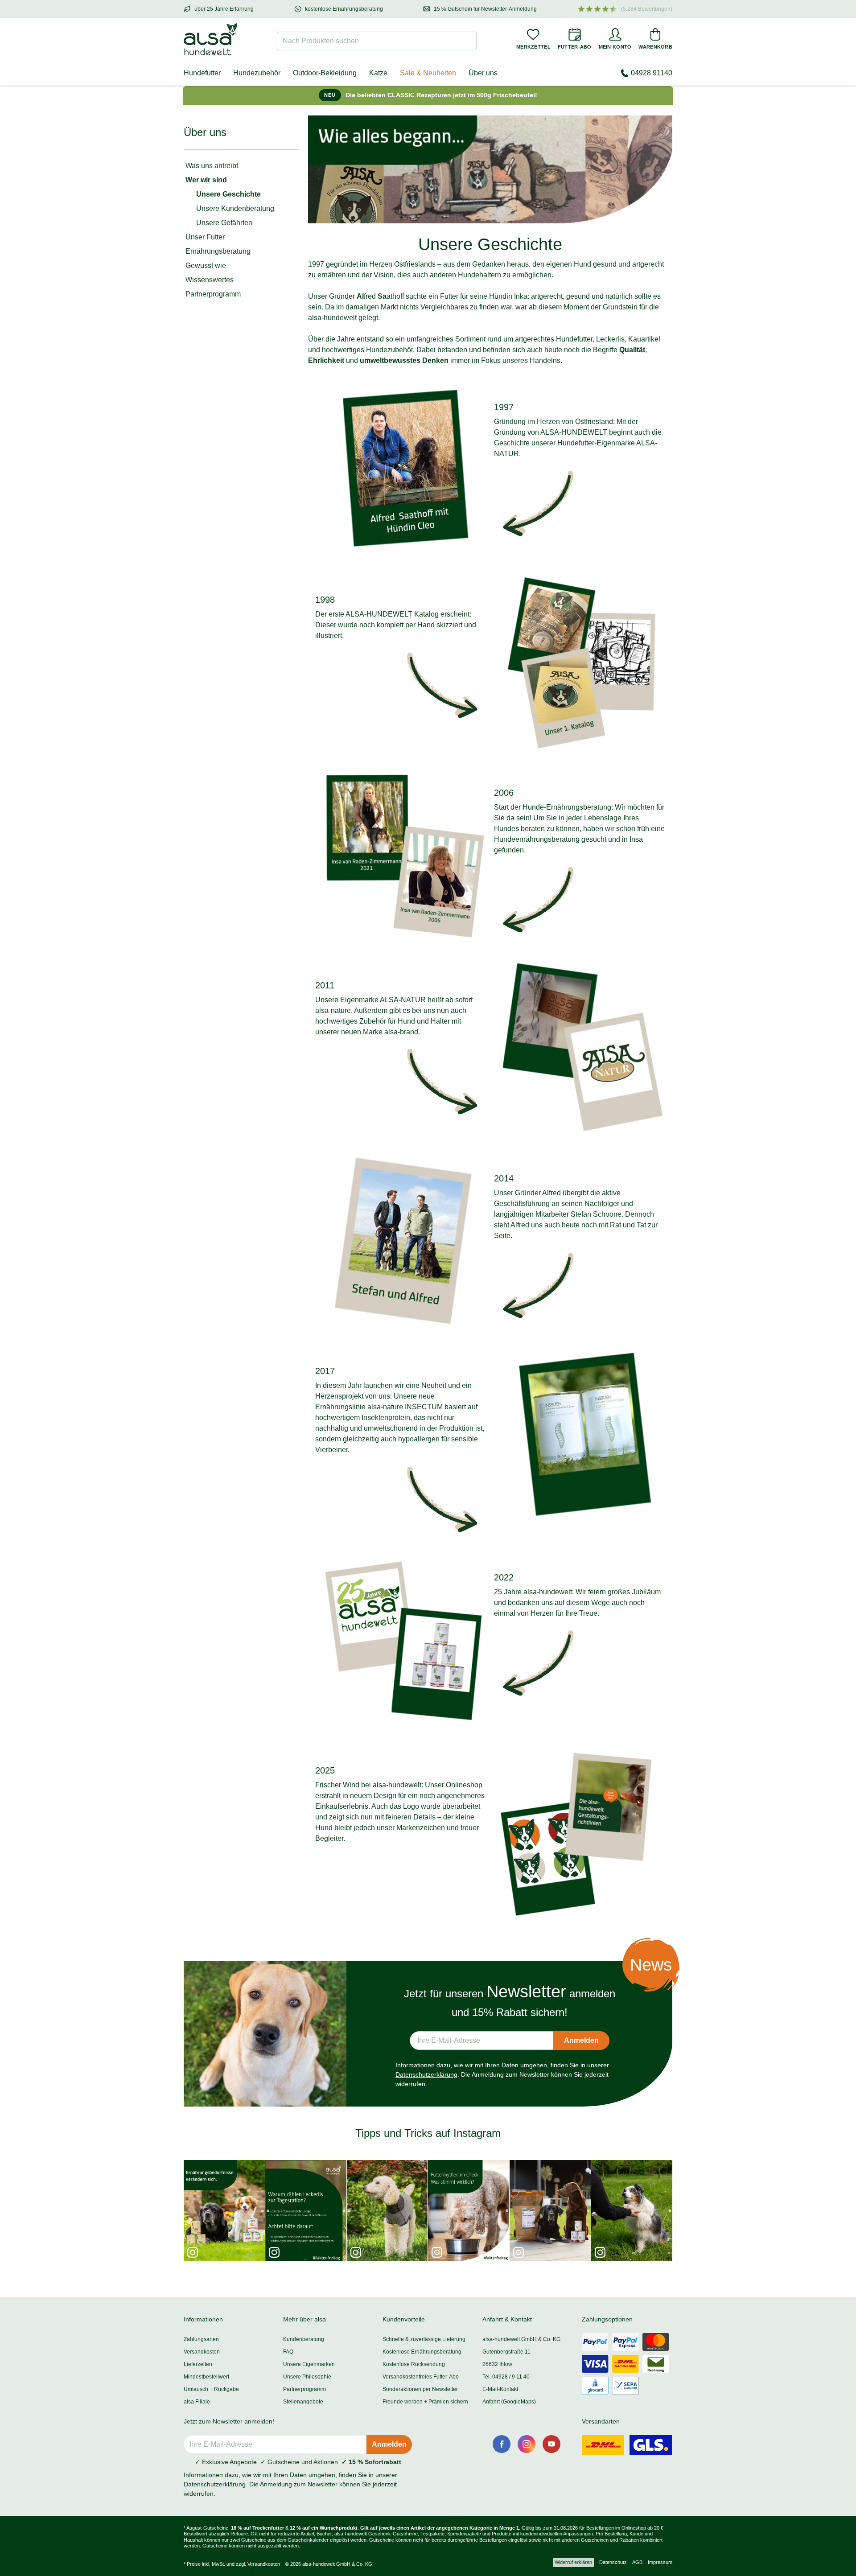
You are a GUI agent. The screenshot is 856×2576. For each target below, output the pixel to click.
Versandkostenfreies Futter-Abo (421, 2377)
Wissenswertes (210, 280)
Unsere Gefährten (224, 223)
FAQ (288, 2352)
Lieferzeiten (198, 2364)
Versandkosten (202, 2352)
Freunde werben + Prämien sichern (425, 2402)
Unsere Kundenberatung (235, 208)
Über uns (483, 73)
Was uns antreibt (212, 166)
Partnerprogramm (213, 294)
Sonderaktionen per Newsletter (420, 2389)
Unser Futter (205, 237)
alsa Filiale (197, 2402)
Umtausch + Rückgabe (211, 2389)
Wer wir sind (206, 180)
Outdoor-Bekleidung (325, 73)
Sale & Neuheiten (428, 73)
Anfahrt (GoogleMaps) (509, 2402)
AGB (637, 2562)
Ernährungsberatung (218, 251)
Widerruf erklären (573, 2562)
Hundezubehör (257, 73)
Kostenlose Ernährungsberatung (422, 2352)
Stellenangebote (303, 2402)
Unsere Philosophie (307, 2377)
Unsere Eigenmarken (309, 2364)
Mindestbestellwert (206, 2377)
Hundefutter (202, 73)
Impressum (660, 2562)
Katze (378, 73)
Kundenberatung (304, 2339)
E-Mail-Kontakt (500, 2389)
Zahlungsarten (201, 2339)
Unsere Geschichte (228, 194)
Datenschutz (613, 2562)
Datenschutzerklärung (426, 2074)
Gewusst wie (206, 265)
